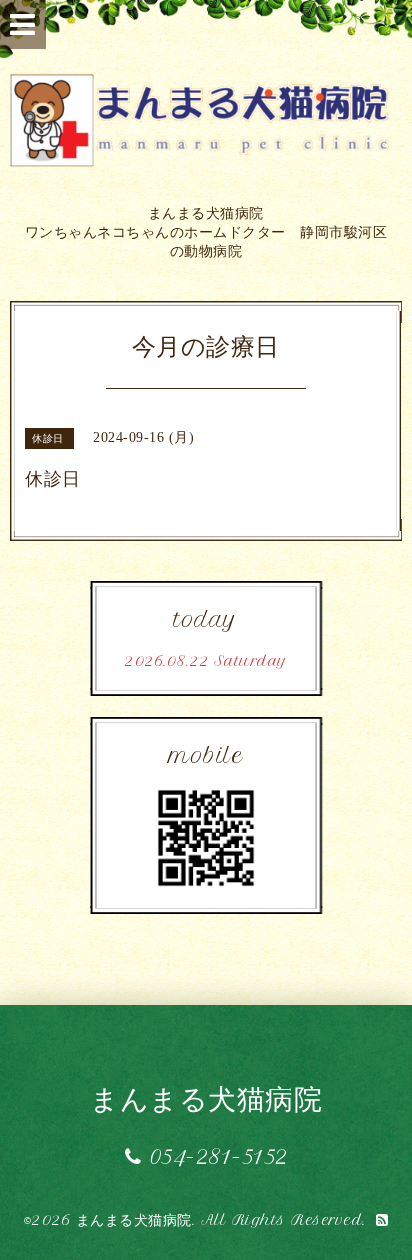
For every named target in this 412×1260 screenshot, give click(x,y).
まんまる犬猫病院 (206, 1098)
